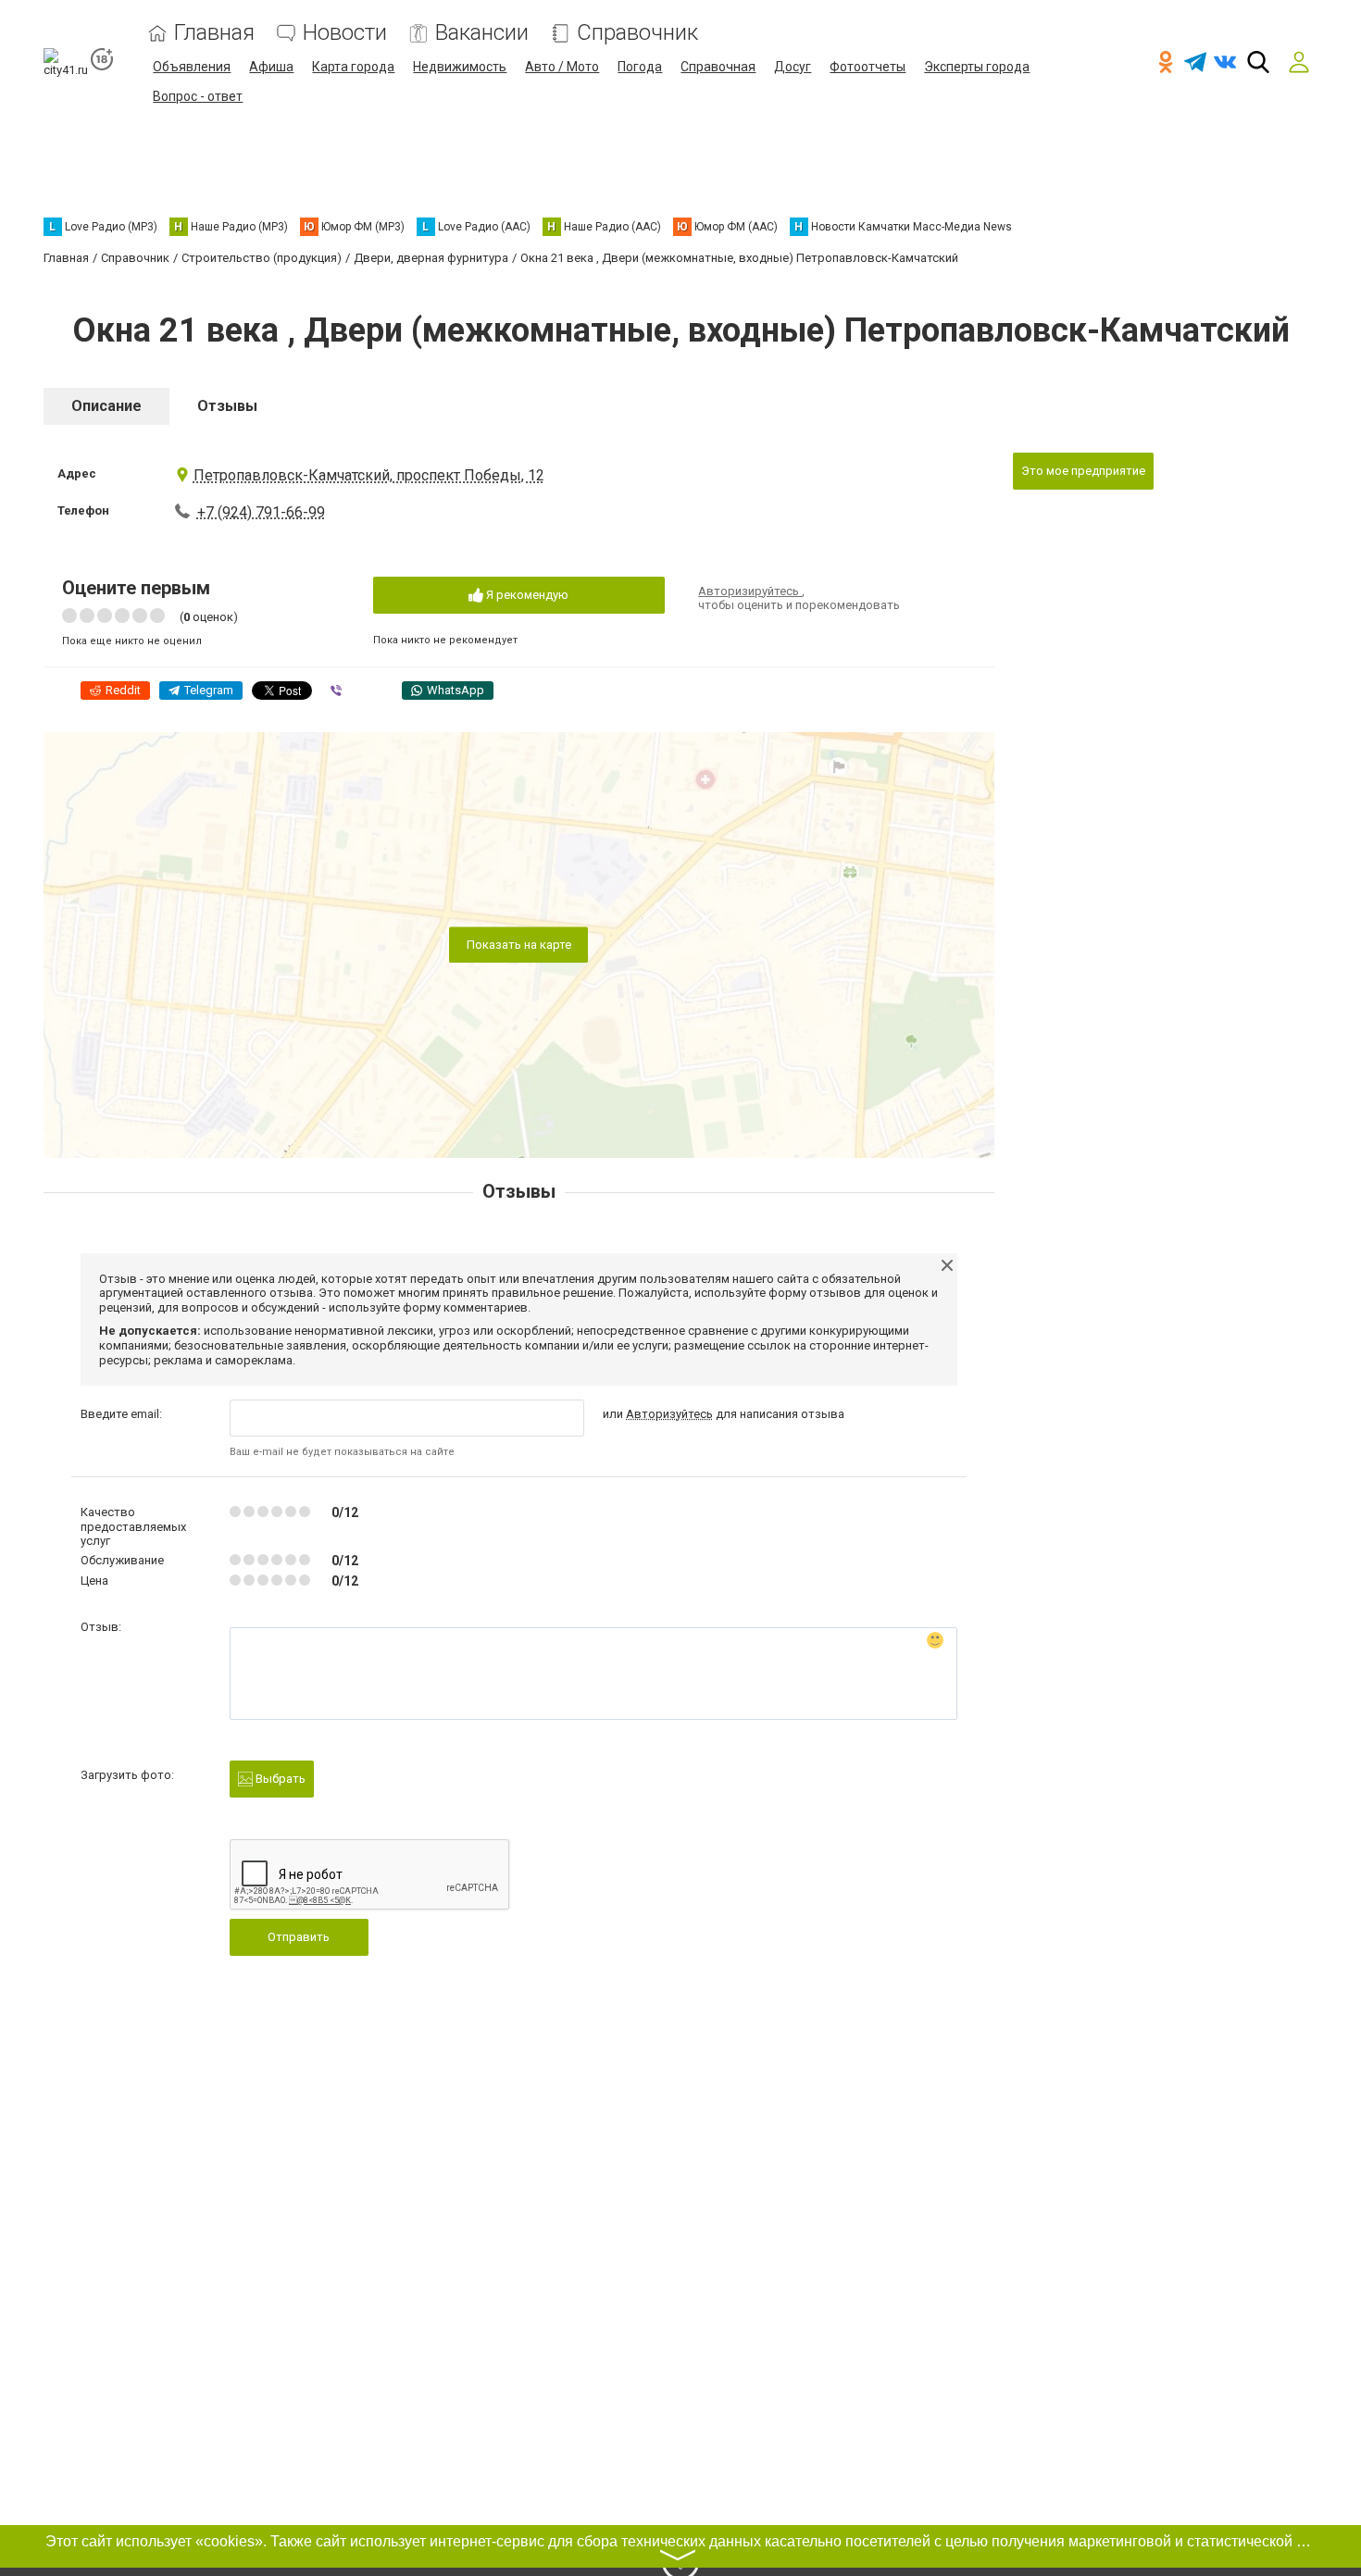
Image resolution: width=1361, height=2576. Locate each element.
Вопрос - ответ (198, 96)
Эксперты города (977, 67)
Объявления (192, 67)
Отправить (299, 1937)
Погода (640, 67)
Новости (345, 33)
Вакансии (482, 33)
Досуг (793, 67)
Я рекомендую (526, 595)
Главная (214, 33)
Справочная (718, 67)
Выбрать (279, 1779)
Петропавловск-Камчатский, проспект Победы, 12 (369, 475)
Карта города (353, 67)
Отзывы (227, 406)
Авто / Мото (562, 67)
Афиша (271, 67)
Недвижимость (460, 67)
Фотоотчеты (868, 67)
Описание (106, 406)
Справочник (637, 33)
